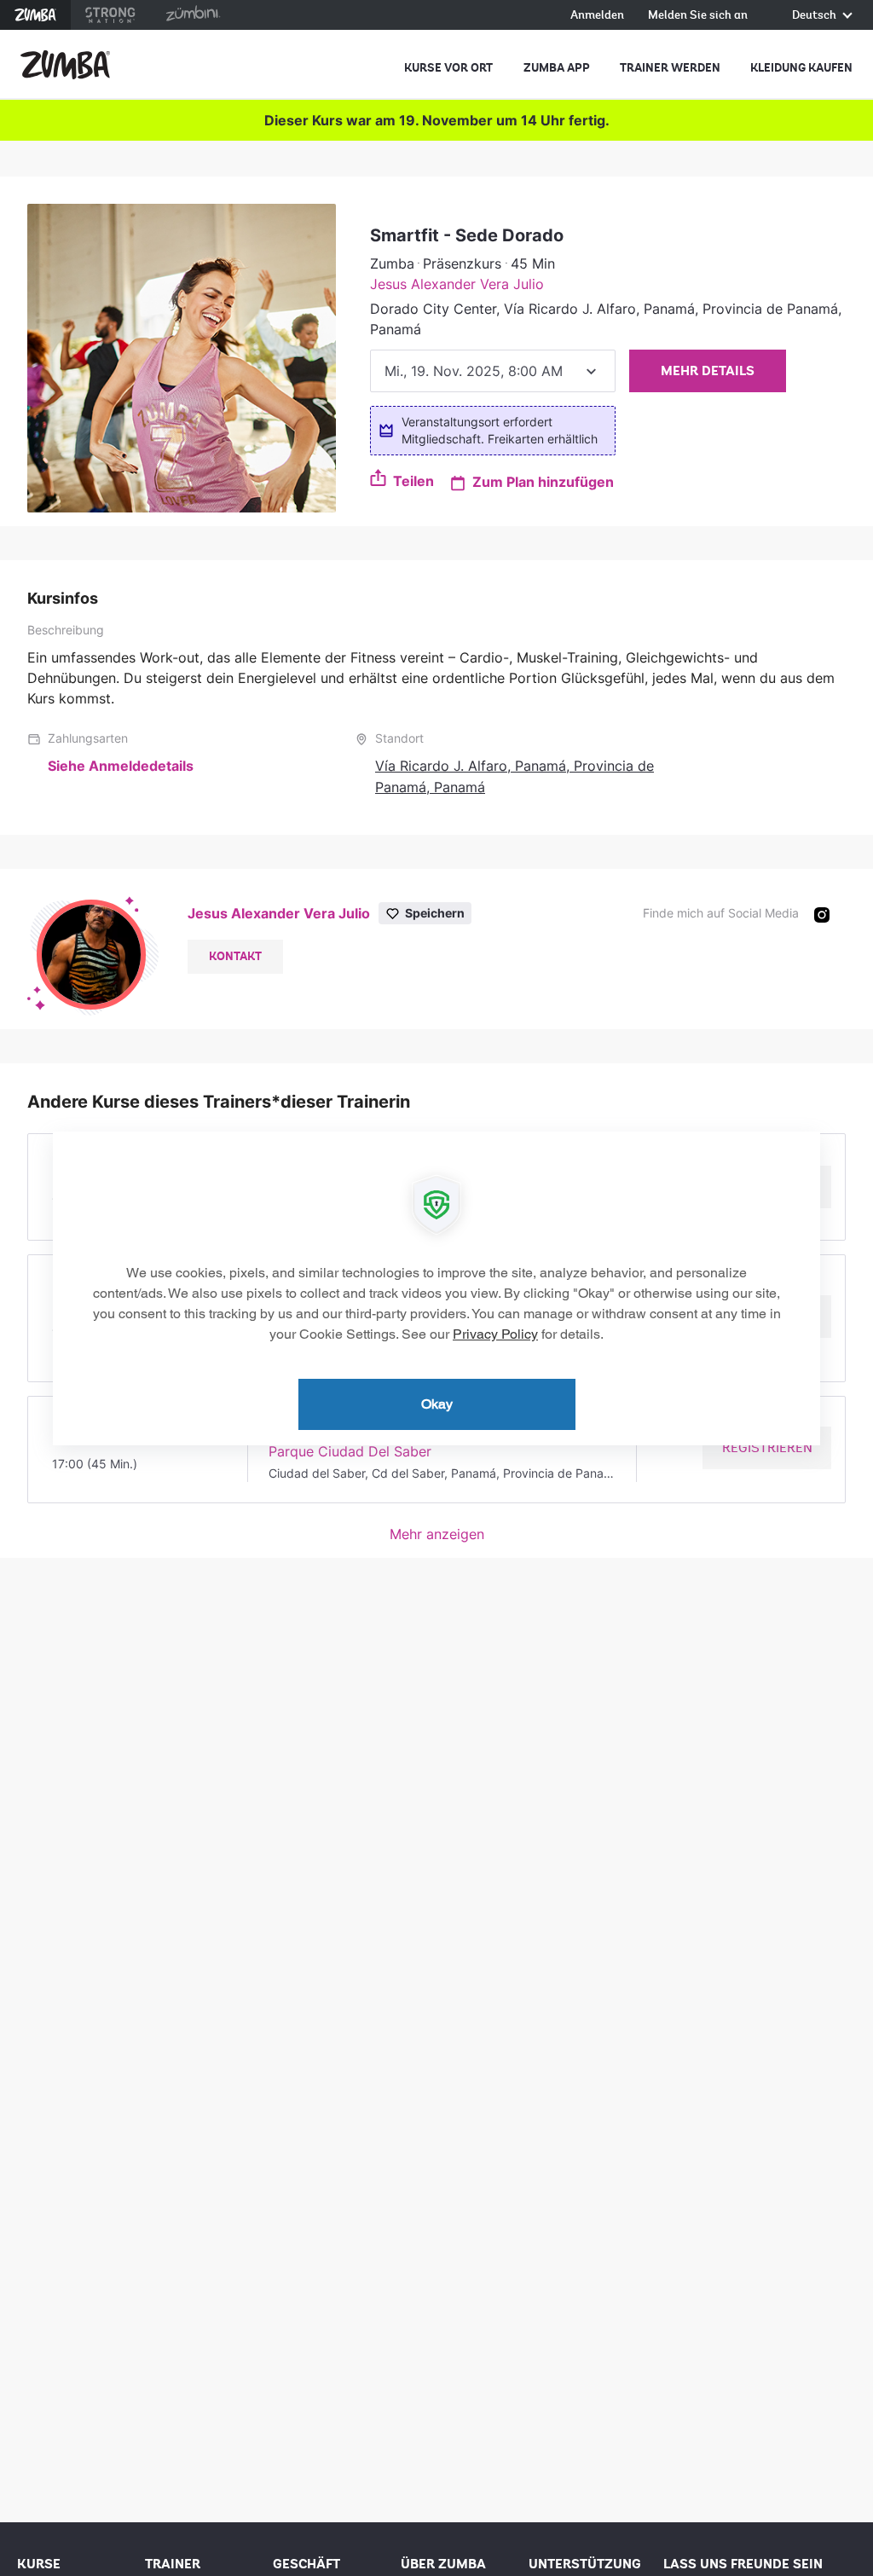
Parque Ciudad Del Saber (350, 1451)
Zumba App (557, 68)
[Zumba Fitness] (65, 65)
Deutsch (815, 16)
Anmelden (597, 16)
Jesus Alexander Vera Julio (457, 284)
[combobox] (493, 371)
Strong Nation (110, 15)
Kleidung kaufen (801, 68)
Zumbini (193, 15)
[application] (436, 1288)
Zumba (35, 15)
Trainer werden (670, 68)
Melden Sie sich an (698, 16)
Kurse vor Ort (448, 68)
